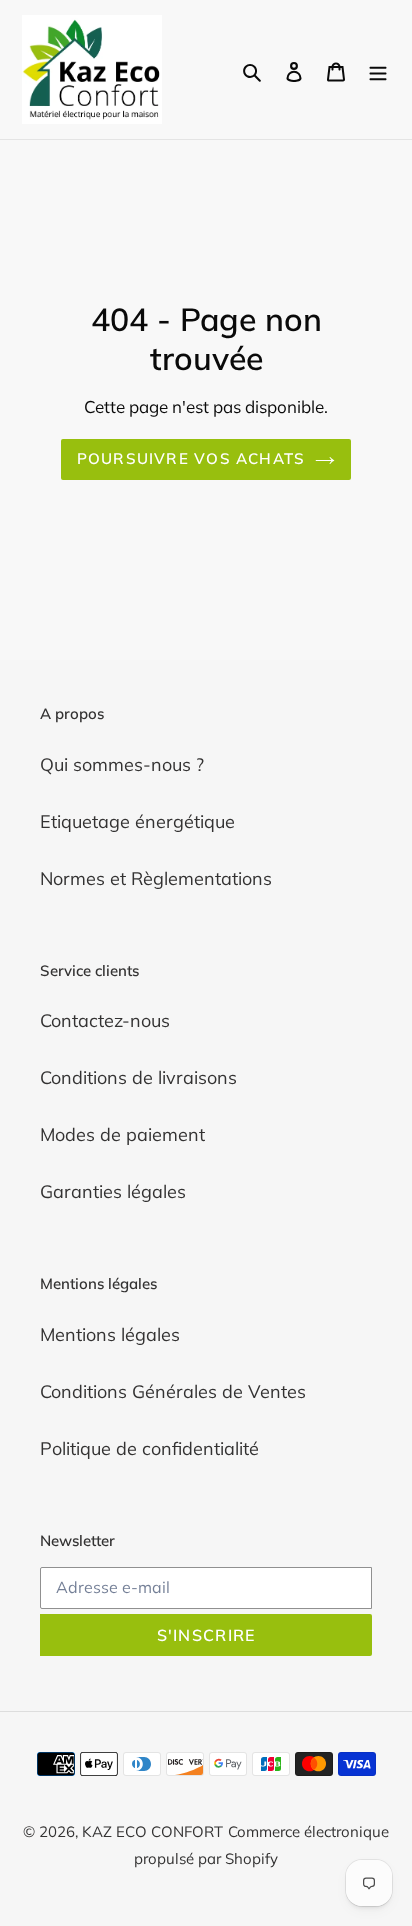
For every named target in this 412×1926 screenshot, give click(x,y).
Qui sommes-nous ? (122, 764)
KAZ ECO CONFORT (152, 1831)
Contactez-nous (105, 1020)
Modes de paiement (122, 1134)
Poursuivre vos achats (191, 458)
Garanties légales (113, 1191)
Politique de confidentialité (149, 1448)
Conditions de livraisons (138, 1077)
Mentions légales (110, 1334)
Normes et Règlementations (156, 878)
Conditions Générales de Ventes (173, 1391)
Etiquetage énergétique (137, 821)
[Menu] (378, 69)
